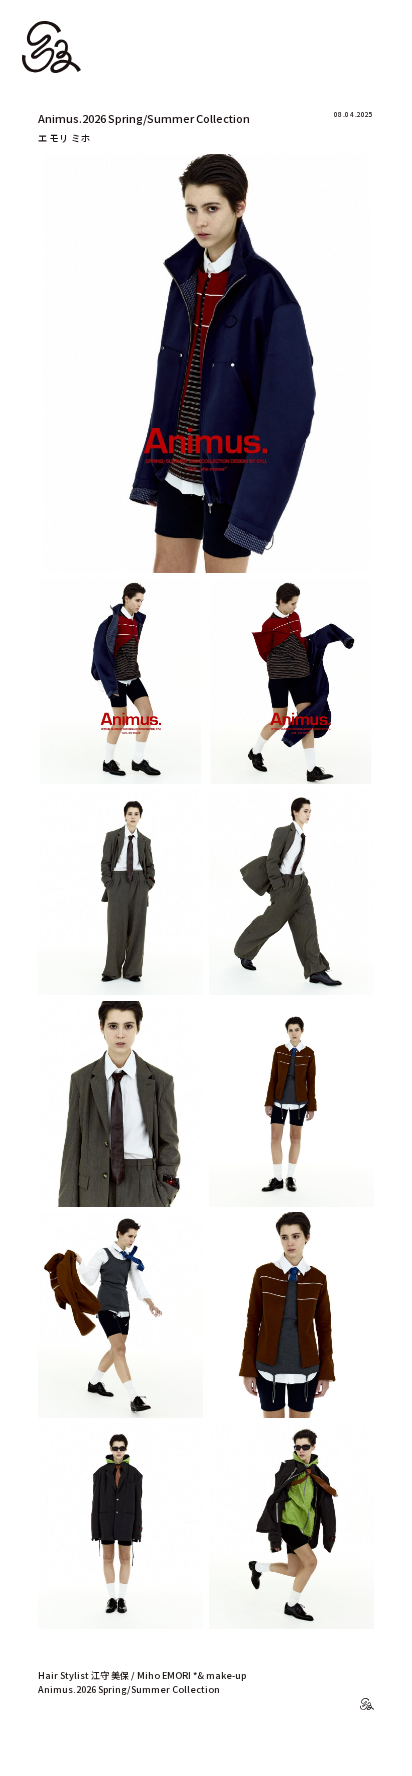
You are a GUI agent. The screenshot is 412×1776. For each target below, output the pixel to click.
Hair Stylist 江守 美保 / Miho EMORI (114, 1675)
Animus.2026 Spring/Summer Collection (129, 1689)
